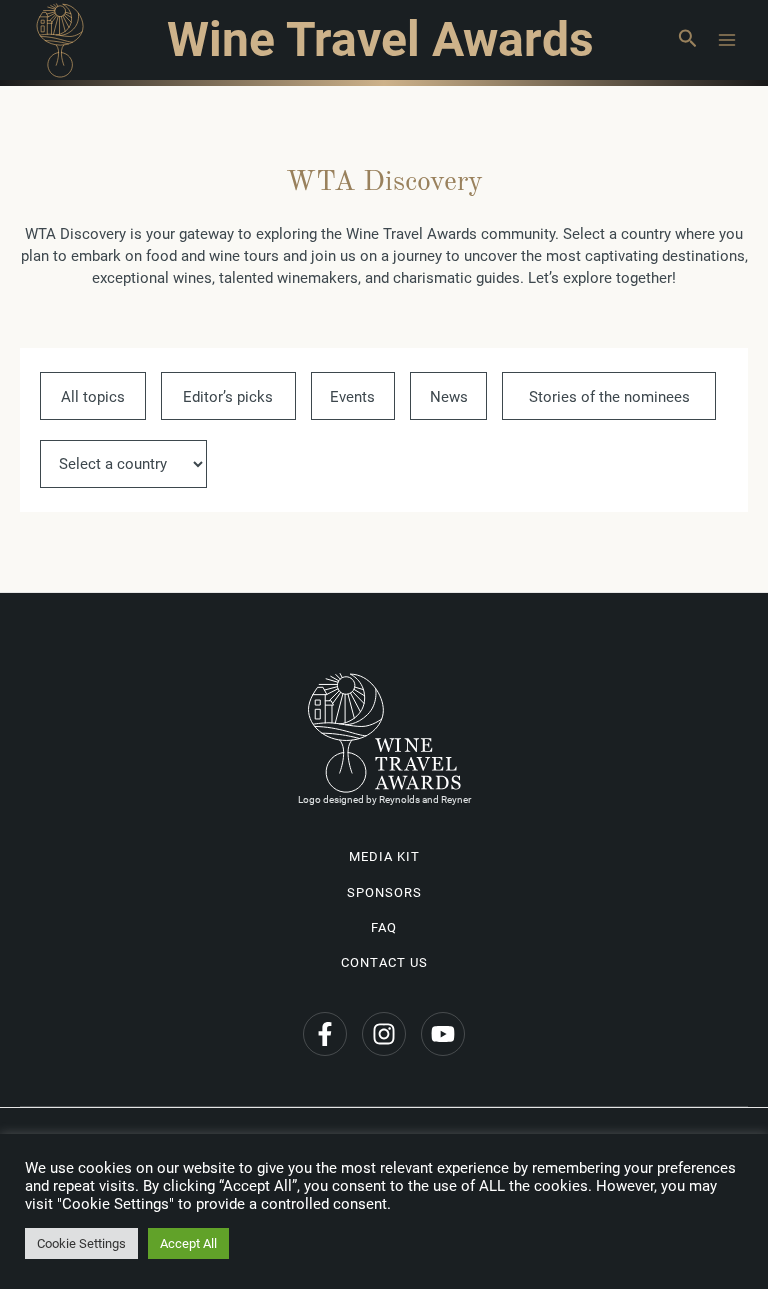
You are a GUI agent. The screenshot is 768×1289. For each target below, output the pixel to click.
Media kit (384, 856)
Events (352, 397)
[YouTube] (443, 1034)
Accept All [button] (188, 1243)
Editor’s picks (228, 397)
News (449, 397)
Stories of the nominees (609, 397)
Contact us (384, 962)
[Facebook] (325, 1034)
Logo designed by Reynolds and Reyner (384, 799)
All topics (93, 397)
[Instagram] (384, 1034)
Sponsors (384, 892)
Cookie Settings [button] (81, 1243)
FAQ (384, 927)
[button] (687, 40)
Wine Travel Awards (380, 39)
